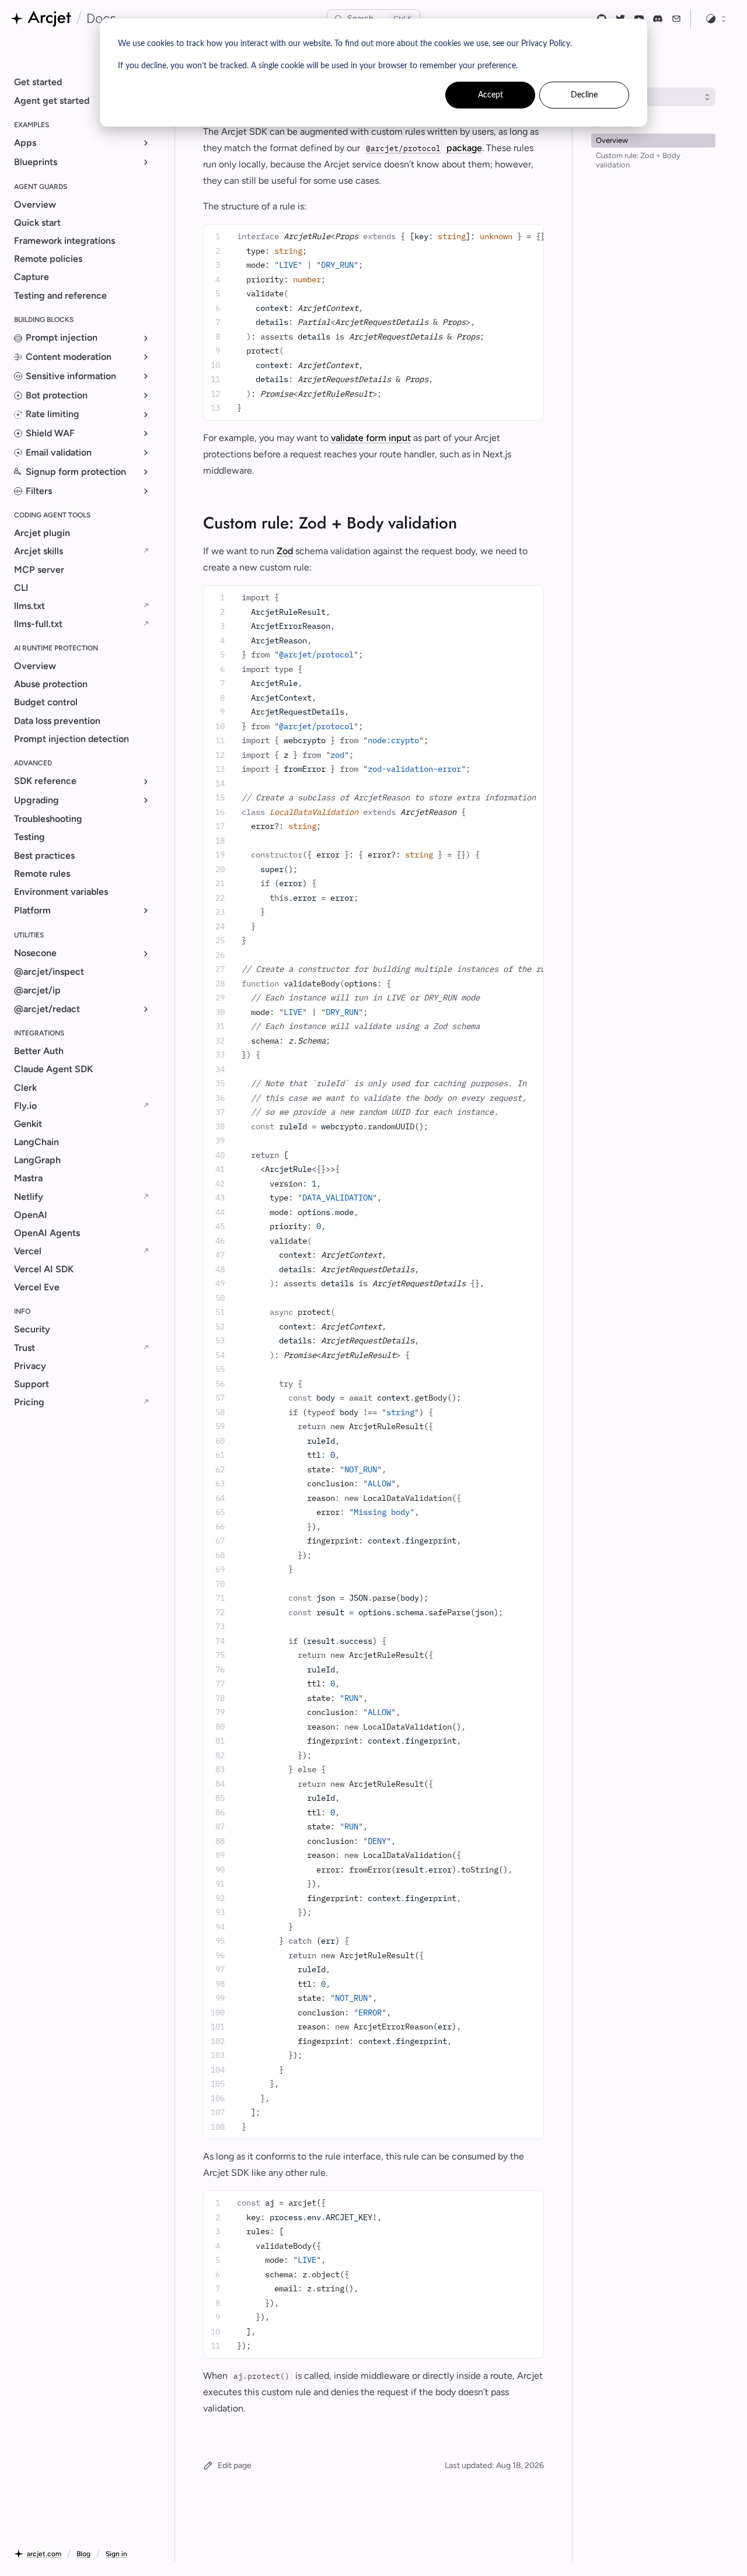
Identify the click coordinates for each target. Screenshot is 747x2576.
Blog (83, 2554)
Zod (285, 551)
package (424, 148)
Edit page (235, 2465)
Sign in (116, 2554)
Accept (491, 95)
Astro (621, 97)
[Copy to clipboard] (530, 234)
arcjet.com (44, 2554)
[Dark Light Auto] (717, 19)
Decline (584, 95)
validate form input (371, 438)
